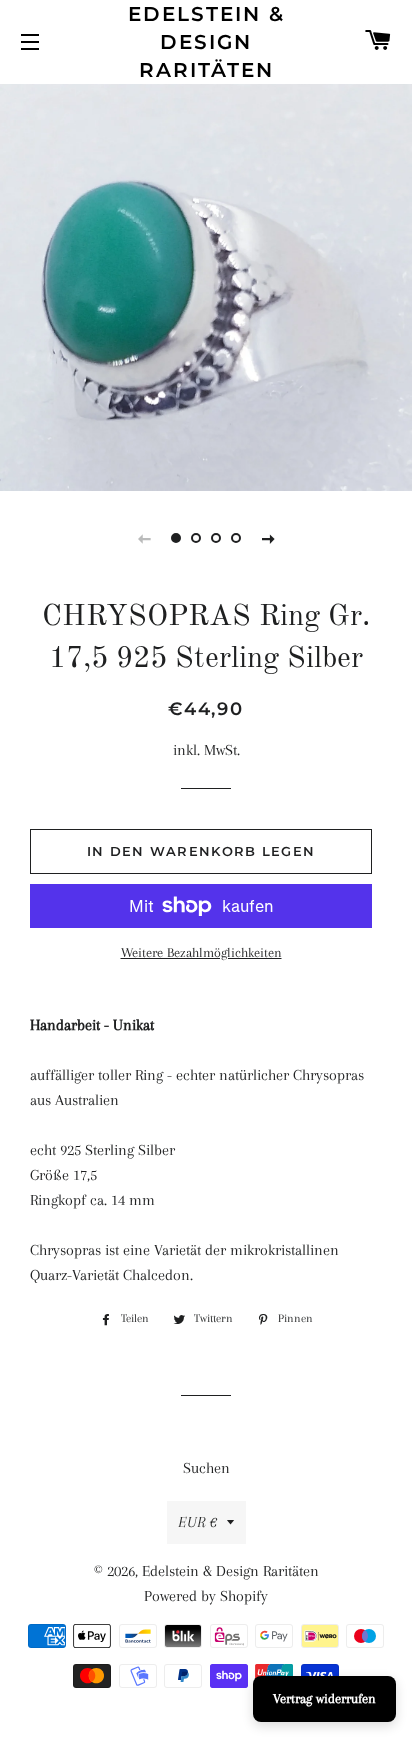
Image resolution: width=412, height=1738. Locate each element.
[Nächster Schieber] (268, 538)
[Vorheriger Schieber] (144, 538)
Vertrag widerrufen (324, 1698)
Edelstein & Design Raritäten (206, 42)
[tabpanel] (206, 285)
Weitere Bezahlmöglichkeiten (201, 952)
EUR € (197, 1522)
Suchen (206, 1468)
